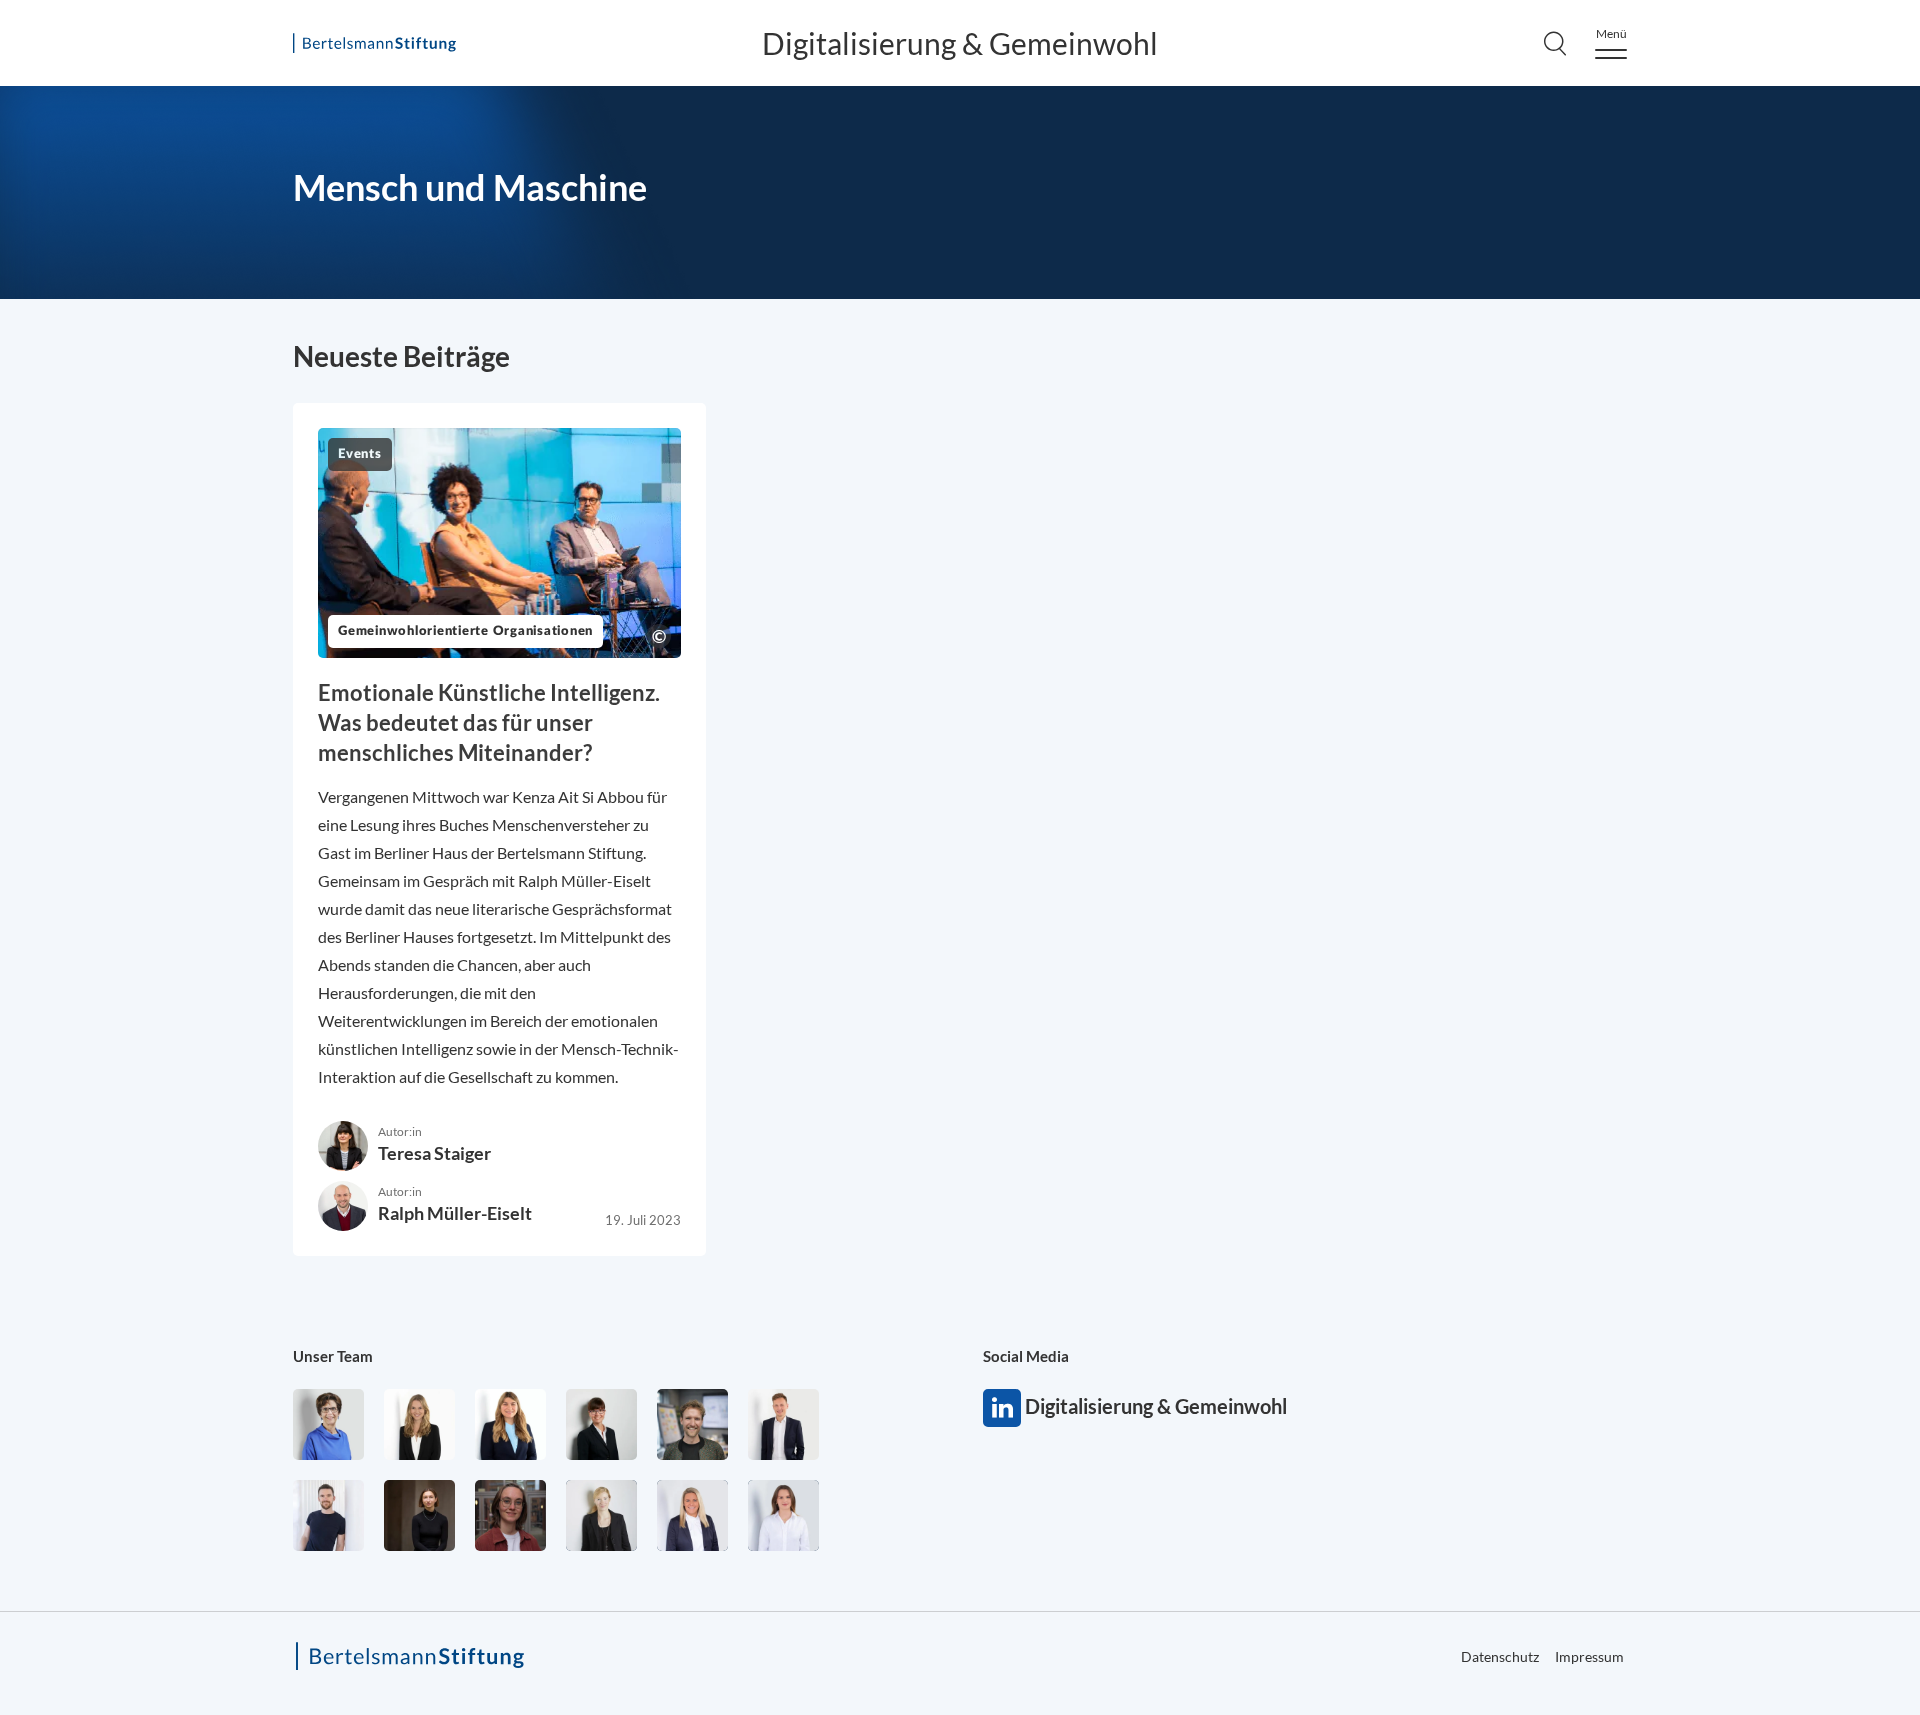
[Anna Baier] (510, 1515)
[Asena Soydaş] (510, 1424)
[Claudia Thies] (692, 1515)
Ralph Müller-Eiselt (455, 1213)
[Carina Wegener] (601, 1515)
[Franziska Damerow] (783, 1515)
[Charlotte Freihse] (419, 1424)
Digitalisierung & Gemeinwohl (960, 43)
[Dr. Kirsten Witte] (328, 1424)
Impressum (1589, 1656)
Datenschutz (1500, 1656)
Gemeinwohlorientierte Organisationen (465, 631)
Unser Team (333, 1356)
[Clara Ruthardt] (419, 1515)
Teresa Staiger (434, 1153)
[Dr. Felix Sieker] (783, 1424)
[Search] (1555, 43)
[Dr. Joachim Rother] (328, 1515)
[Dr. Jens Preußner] (692, 1424)
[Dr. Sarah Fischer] (601, 1424)
